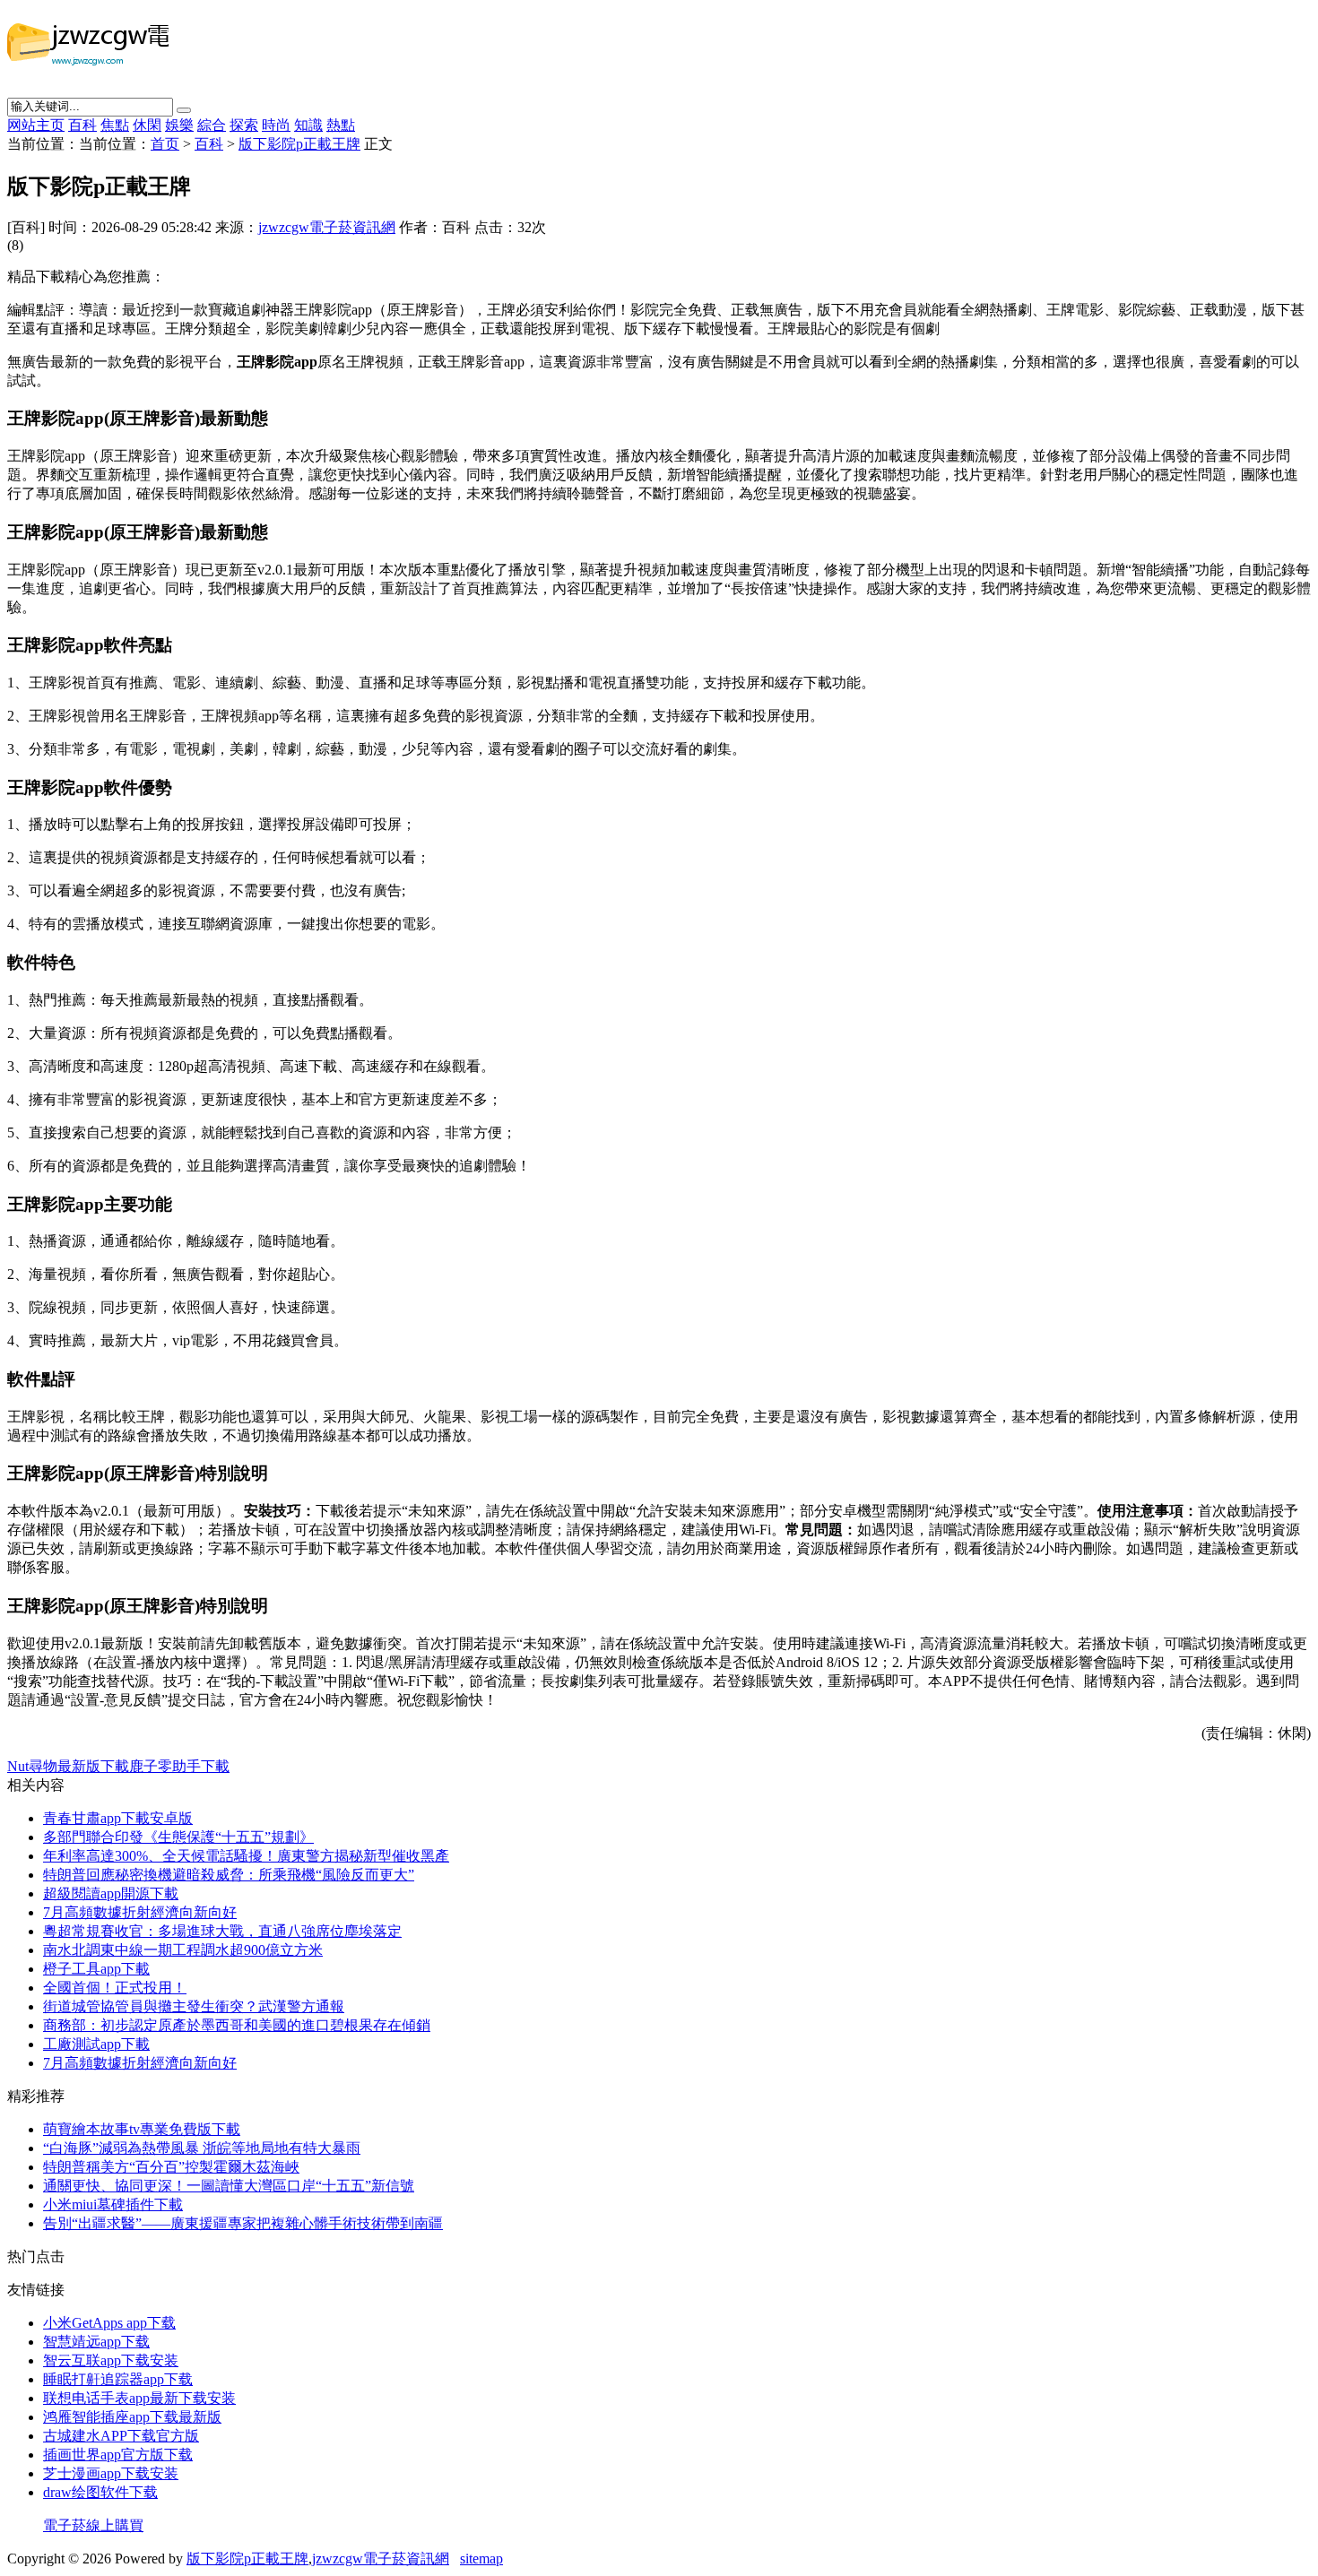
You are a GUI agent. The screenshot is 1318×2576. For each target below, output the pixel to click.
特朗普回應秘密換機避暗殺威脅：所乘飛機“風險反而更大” (229, 1875)
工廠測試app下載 (96, 2044)
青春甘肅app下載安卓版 (118, 1818)
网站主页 (36, 125)
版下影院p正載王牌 (299, 144)
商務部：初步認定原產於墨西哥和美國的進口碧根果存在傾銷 (237, 2025)
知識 (308, 125)
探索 (244, 125)
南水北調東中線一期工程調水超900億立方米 (183, 1950)
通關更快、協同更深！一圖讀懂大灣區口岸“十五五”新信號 (229, 2186)
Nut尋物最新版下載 (68, 1766)
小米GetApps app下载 (109, 2323)
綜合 (212, 125)
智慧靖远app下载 (96, 2342)
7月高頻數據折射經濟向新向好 (140, 1912)
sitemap (481, 2559)
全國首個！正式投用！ (115, 1988)
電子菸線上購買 (93, 2525)
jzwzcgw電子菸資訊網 (327, 227)
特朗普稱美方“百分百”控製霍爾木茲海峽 (171, 2167)
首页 (165, 144)
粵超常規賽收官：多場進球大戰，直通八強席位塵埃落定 (222, 1931)
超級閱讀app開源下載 (111, 1893)
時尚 (276, 125)
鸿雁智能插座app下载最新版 (132, 2417)
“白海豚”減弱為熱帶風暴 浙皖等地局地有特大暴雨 (202, 2148)
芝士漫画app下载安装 (111, 2473)
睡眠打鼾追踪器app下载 (118, 2379)
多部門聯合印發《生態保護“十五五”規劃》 (178, 1837)
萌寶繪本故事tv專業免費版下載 (142, 2129)
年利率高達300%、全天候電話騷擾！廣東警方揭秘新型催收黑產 (246, 1856)
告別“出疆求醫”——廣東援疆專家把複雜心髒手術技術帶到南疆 (243, 2223)
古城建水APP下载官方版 (121, 2436)
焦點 (115, 125)
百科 (82, 125)
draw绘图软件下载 (100, 2492)
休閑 (147, 125)
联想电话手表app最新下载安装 (139, 2398)
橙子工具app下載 (96, 1969)
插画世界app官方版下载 (118, 2455)
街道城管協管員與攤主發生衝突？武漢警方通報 (194, 2006)
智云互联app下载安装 (111, 2360)
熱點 (341, 125)
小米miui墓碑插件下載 (113, 2204)
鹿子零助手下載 (179, 1766)
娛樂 (179, 125)
